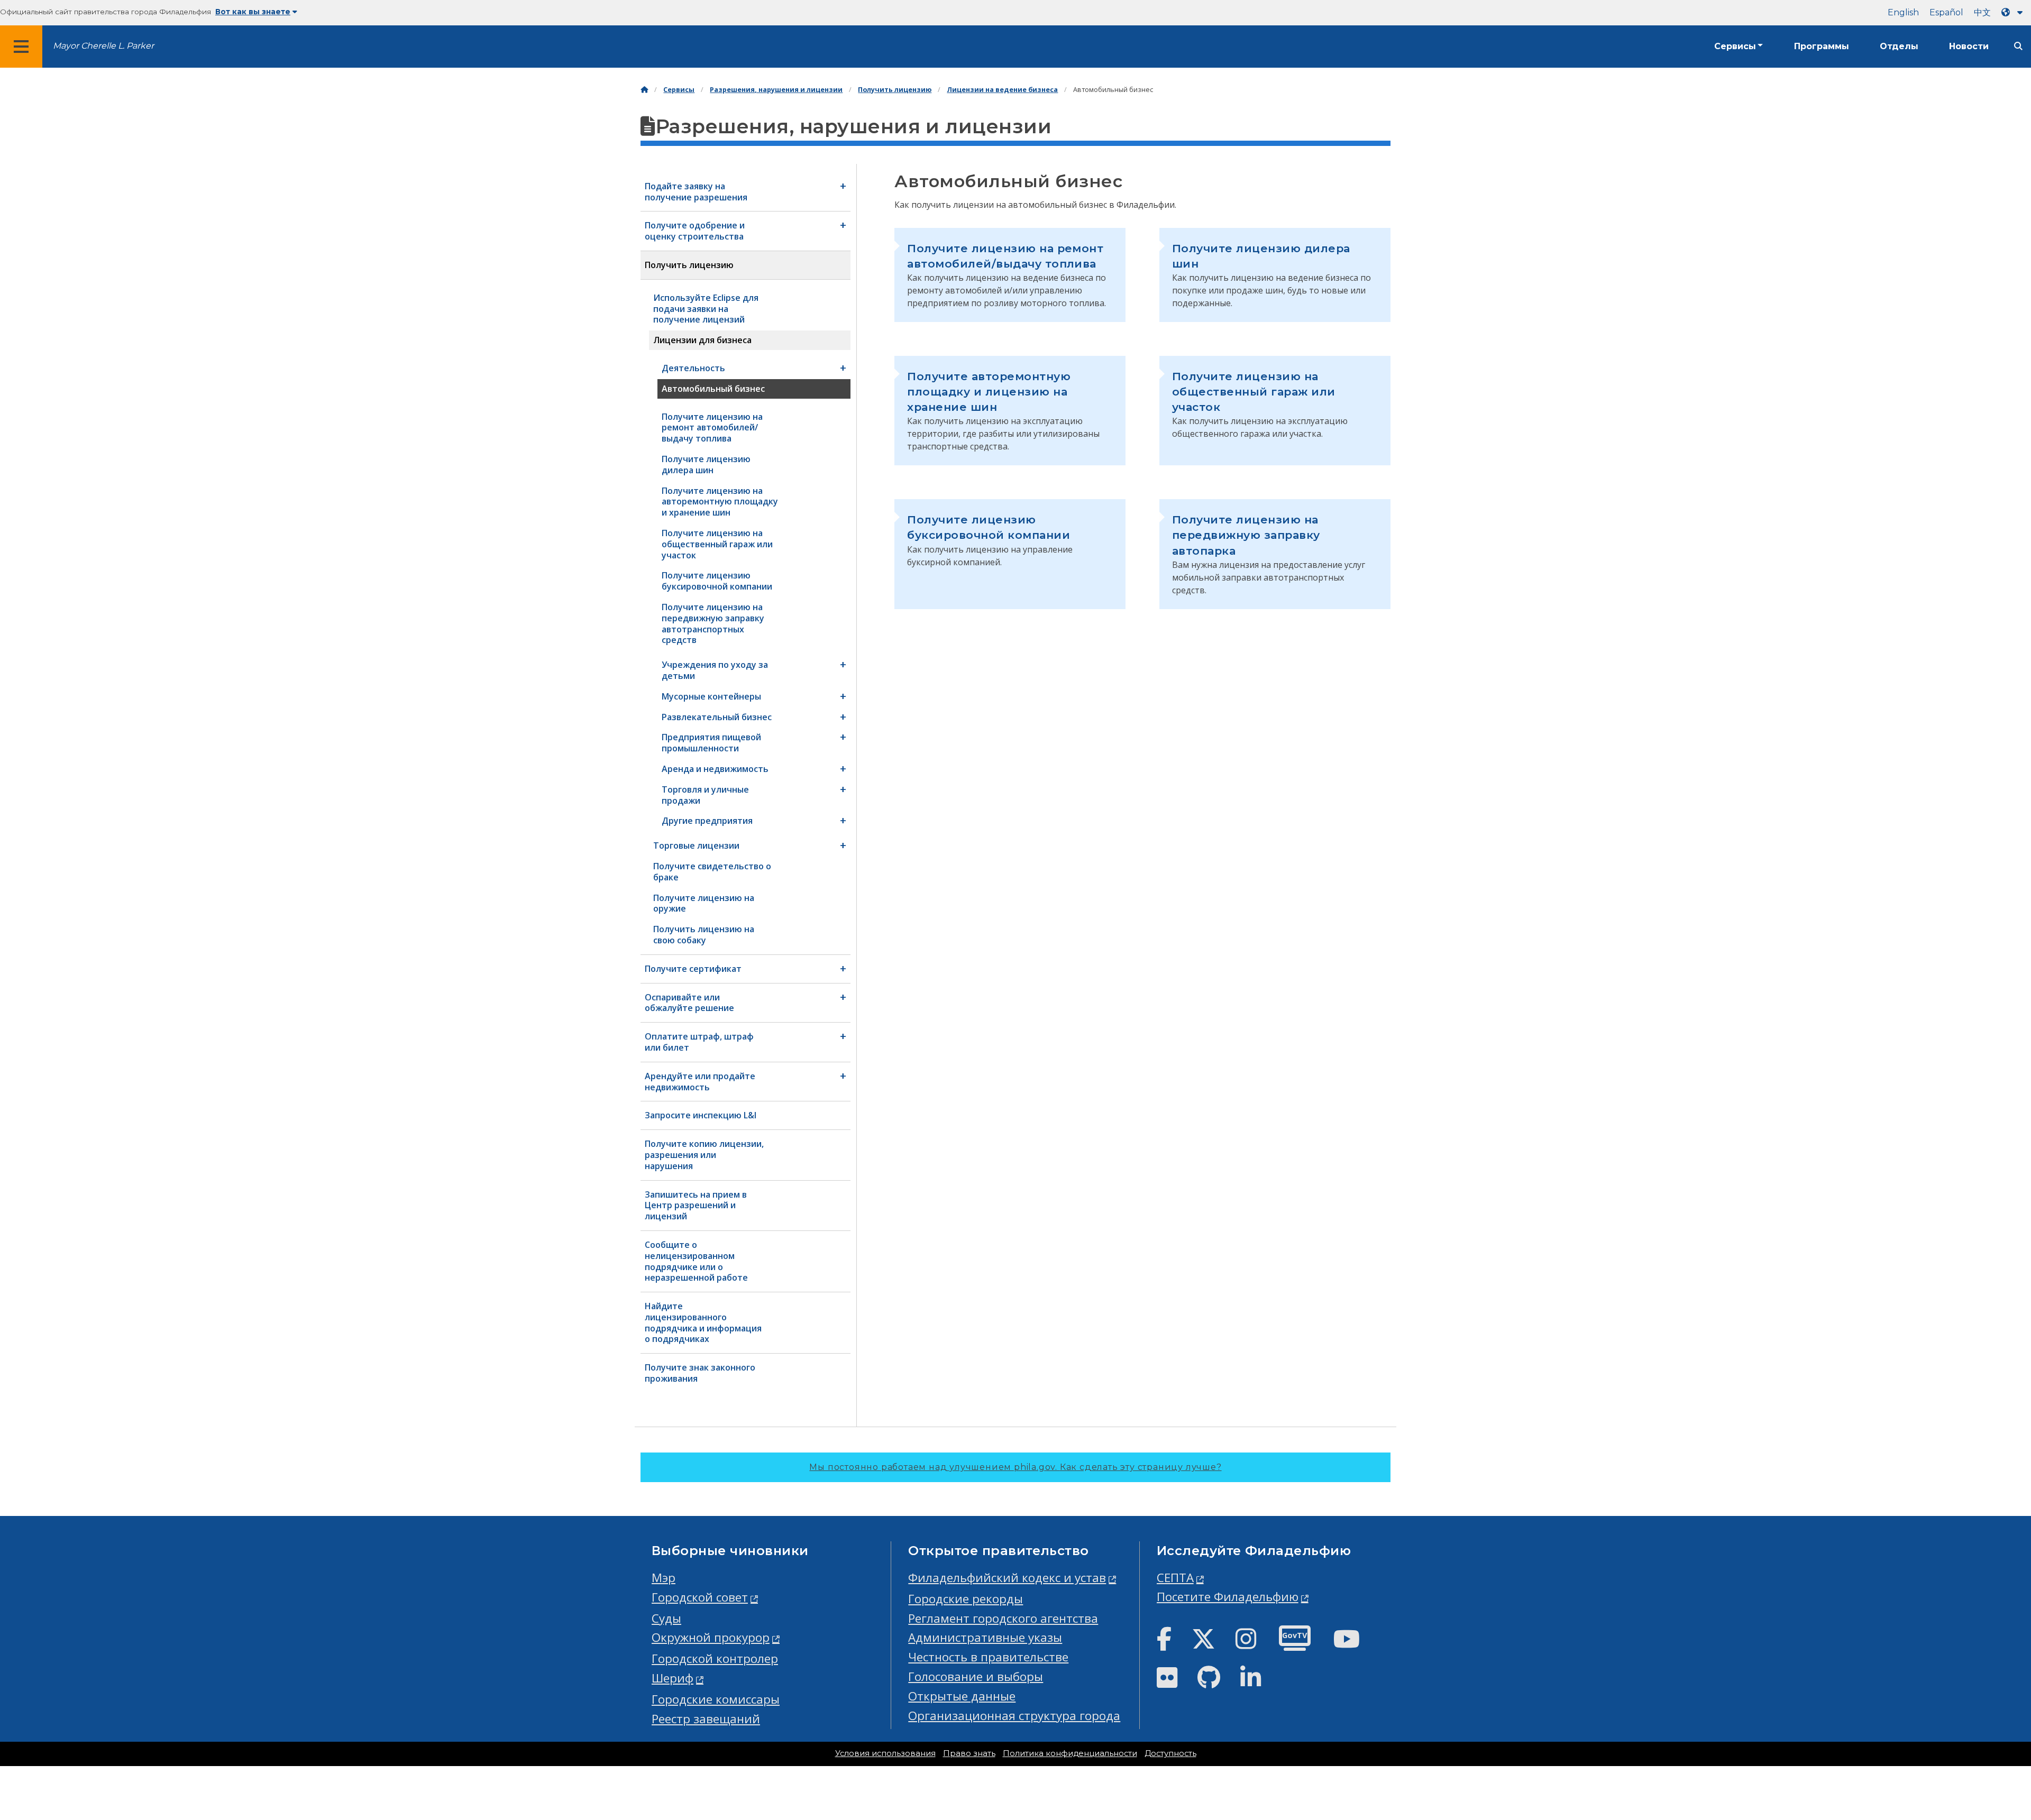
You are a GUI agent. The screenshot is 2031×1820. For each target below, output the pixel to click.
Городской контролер (715, 1658)
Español (1946, 12)
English (1903, 12)
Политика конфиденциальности (1070, 1753)
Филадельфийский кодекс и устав (1007, 1578)
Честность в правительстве (988, 1657)
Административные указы (985, 1637)
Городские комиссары (716, 1699)
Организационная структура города (1014, 1716)
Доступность (1170, 1753)
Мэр (664, 1578)
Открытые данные (962, 1696)
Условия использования (885, 1753)
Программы (1822, 46)
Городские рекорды (966, 1599)
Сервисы (1735, 46)
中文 (1982, 12)
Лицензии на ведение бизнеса (1002, 90)
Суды (666, 1618)
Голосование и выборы (976, 1676)
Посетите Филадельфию (1228, 1597)
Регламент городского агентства (1003, 1618)
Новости (1969, 46)
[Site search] (2018, 46)
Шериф (673, 1678)
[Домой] (644, 90)
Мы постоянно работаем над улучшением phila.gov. (1015, 1467)
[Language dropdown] (2014, 12)
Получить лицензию (895, 90)
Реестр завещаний (706, 1719)
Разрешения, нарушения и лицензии (776, 90)
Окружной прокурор (711, 1637)
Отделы (1899, 46)
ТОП (1981, 1723)
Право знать (969, 1753)
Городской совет (700, 1597)
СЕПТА (1175, 1578)
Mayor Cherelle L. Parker (103, 46)
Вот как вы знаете (253, 12)
